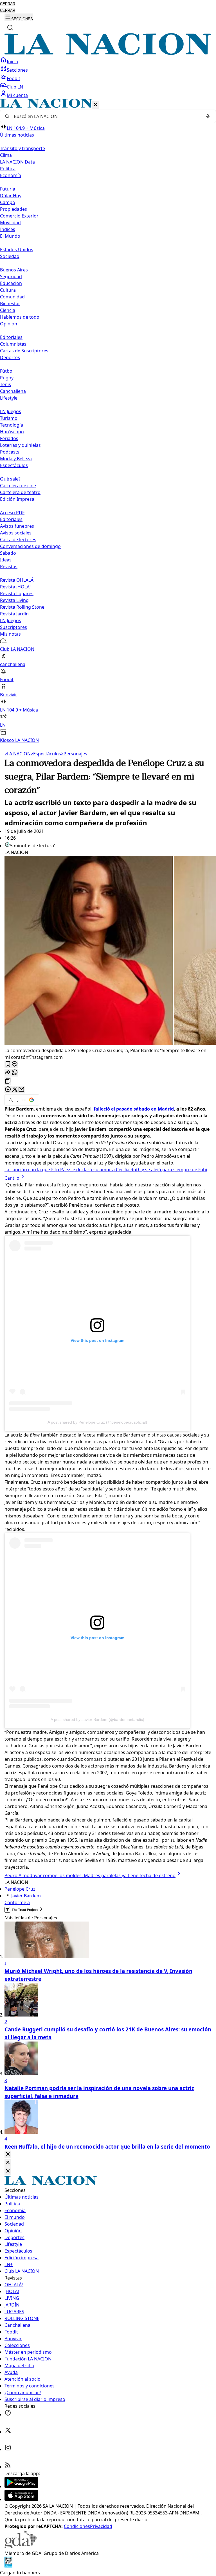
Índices (8, 229)
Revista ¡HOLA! (15, 587)
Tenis (5, 384)
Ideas (6, 560)
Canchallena (13, 391)
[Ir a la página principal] (108, 53)
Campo (8, 202)
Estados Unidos (17, 250)
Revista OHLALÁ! (17, 580)
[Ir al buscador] (10, 28)
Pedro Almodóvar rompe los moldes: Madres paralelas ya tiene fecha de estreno (90, 1875)
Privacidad (101, 2526)
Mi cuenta (17, 95)
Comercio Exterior (19, 216)
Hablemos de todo (20, 317)
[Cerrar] (96, 105)
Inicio (13, 62)
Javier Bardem (26, 1896)
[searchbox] (106, 116)
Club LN (15, 87)
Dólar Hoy (11, 196)
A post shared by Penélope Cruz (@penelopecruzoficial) (97, 1422)
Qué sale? (10, 479)
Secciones (17, 70)
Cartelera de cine (18, 486)
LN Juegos (11, 411)
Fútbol (7, 371)
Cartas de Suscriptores (24, 351)
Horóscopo (12, 432)
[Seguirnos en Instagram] (8, 2449)
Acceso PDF (12, 513)
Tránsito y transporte (22, 148)
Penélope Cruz (20, 1889)
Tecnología (12, 425)
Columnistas (13, 344)
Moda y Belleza (16, 459)
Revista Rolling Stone (22, 607)
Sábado (8, 553)
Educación (11, 283)
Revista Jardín (14, 614)
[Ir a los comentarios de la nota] (15, 1064)
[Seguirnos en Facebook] (8, 2414)
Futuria (8, 189)
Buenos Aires (14, 270)
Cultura (8, 290)
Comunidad (12, 297)
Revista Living (14, 600)
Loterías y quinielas (20, 445)
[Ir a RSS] (8, 2467)
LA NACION (18, 754)
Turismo (9, 418)
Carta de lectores (18, 540)
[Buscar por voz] (208, 116)
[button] (108, 421)
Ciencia (8, 310)
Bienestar (10, 303)
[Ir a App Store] (21, 2499)
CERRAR (8, 4)
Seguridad (11, 277)
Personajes (74, 754)
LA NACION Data (17, 162)
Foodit (13, 78)
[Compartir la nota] (8, 1073)
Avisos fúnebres (17, 526)
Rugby (7, 378)
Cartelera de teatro (20, 492)
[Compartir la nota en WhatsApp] (15, 1073)
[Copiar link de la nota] (8, 1081)
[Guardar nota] (8, 1064)
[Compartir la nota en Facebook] (8, 1090)
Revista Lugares (17, 593)
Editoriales (11, 337)
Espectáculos (46, 754)
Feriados (9, 438)
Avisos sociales (16, 533)
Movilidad (10, 223)
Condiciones (77, 2526)
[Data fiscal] (8, 2566)
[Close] (8, 2154)
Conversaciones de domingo (30, 546)
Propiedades (13, 209)
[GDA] (21, 2546)
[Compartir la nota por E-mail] (21, 1090)
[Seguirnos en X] (8, 2432)
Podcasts (10, 452)
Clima (6, 155)
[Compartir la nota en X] (15, 1090)
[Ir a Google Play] (21, 2486)
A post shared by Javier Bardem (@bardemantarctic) (97, 1719)
